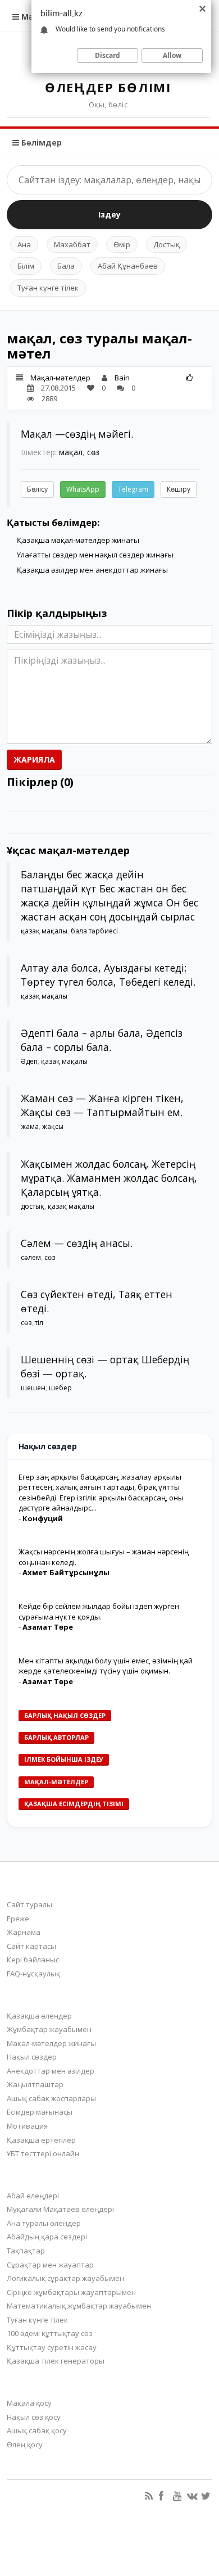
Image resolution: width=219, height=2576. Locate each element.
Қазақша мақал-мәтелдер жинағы (78, 540)
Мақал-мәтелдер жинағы (51, 2043)
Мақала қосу (29, 2403)
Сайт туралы (29, 1904)
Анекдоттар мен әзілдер (51, 2071)
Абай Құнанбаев (128, 266)
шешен (33, 1388)
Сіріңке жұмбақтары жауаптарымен (71, 2292)
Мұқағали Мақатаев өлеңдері (60, 2209)
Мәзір (32, 17)
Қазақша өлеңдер (39, 2016)
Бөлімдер (40, 142)
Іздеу (109, 214)
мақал (71, 452)
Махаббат (72, 244)
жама (30, 1126)
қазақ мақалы (44, 931)
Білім (26, 266)
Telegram (133, 489)
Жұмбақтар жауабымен (49, 2029)
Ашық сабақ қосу (37, 2430)
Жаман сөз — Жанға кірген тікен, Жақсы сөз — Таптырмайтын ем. (102, 1105)
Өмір (122, 244)
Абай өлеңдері (33, 2196)
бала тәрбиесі (94, 931)
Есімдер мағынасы (40, 2112)
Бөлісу (37, 489)
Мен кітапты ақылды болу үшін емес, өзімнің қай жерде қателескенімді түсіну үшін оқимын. (106, 1666)
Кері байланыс (33, 1960)
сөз (93, 452)
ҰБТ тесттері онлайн (43, 2153)
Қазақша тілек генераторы (56, 2361)
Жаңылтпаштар (35, 2084)
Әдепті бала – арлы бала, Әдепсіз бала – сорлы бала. (102, 1040)
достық (33, 1206)
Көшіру (179, 489)
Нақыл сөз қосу (34, 2417)
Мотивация (27, 2126)
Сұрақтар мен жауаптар (50, 2265)
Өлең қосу (25, 2445)
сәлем (31, 1257)
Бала (66, 266)
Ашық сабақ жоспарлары (51, 2098)
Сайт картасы (31, 1946)
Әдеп (29, 1061)
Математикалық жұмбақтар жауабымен (79, 2306)
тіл (39, 1323)
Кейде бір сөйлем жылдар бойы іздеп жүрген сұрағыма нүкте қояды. (99, 1611)
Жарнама (24, 1932)
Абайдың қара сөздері (47, 2237)
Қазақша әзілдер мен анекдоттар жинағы (92, 570)
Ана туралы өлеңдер (44, 2223)
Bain (122, 378)
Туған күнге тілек (48, 288)
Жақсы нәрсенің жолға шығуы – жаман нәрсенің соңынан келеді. (104, 1557)
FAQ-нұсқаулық (33, 1974)
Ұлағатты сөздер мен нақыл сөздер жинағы (95, 555)
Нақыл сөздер (32, 2057)
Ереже (18, 1919)
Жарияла (34, 759)
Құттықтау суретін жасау (52, 2347)
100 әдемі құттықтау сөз (50, 2333)
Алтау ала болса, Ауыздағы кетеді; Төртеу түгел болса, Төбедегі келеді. (108, 975)
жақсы (53, 1126)
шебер (60, 1388)
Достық (166, 244)
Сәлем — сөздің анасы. (77, 1243)
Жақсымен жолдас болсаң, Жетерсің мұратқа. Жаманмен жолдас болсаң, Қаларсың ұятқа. (109, 1178)
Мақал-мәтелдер (60, 378)
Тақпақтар (26, 2251)
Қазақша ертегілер (41, 2140)
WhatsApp (83, 489)
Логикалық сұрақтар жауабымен (65, 2278)
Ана (24, 244)
